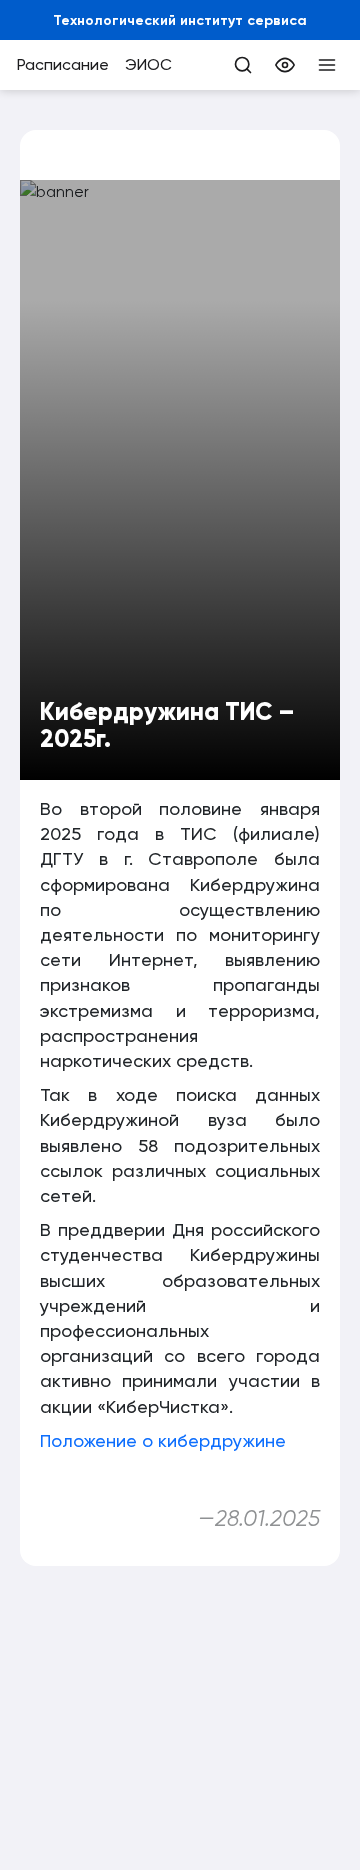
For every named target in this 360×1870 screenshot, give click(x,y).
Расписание (63, 64)
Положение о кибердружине (163, 1440)
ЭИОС (148, 64)
